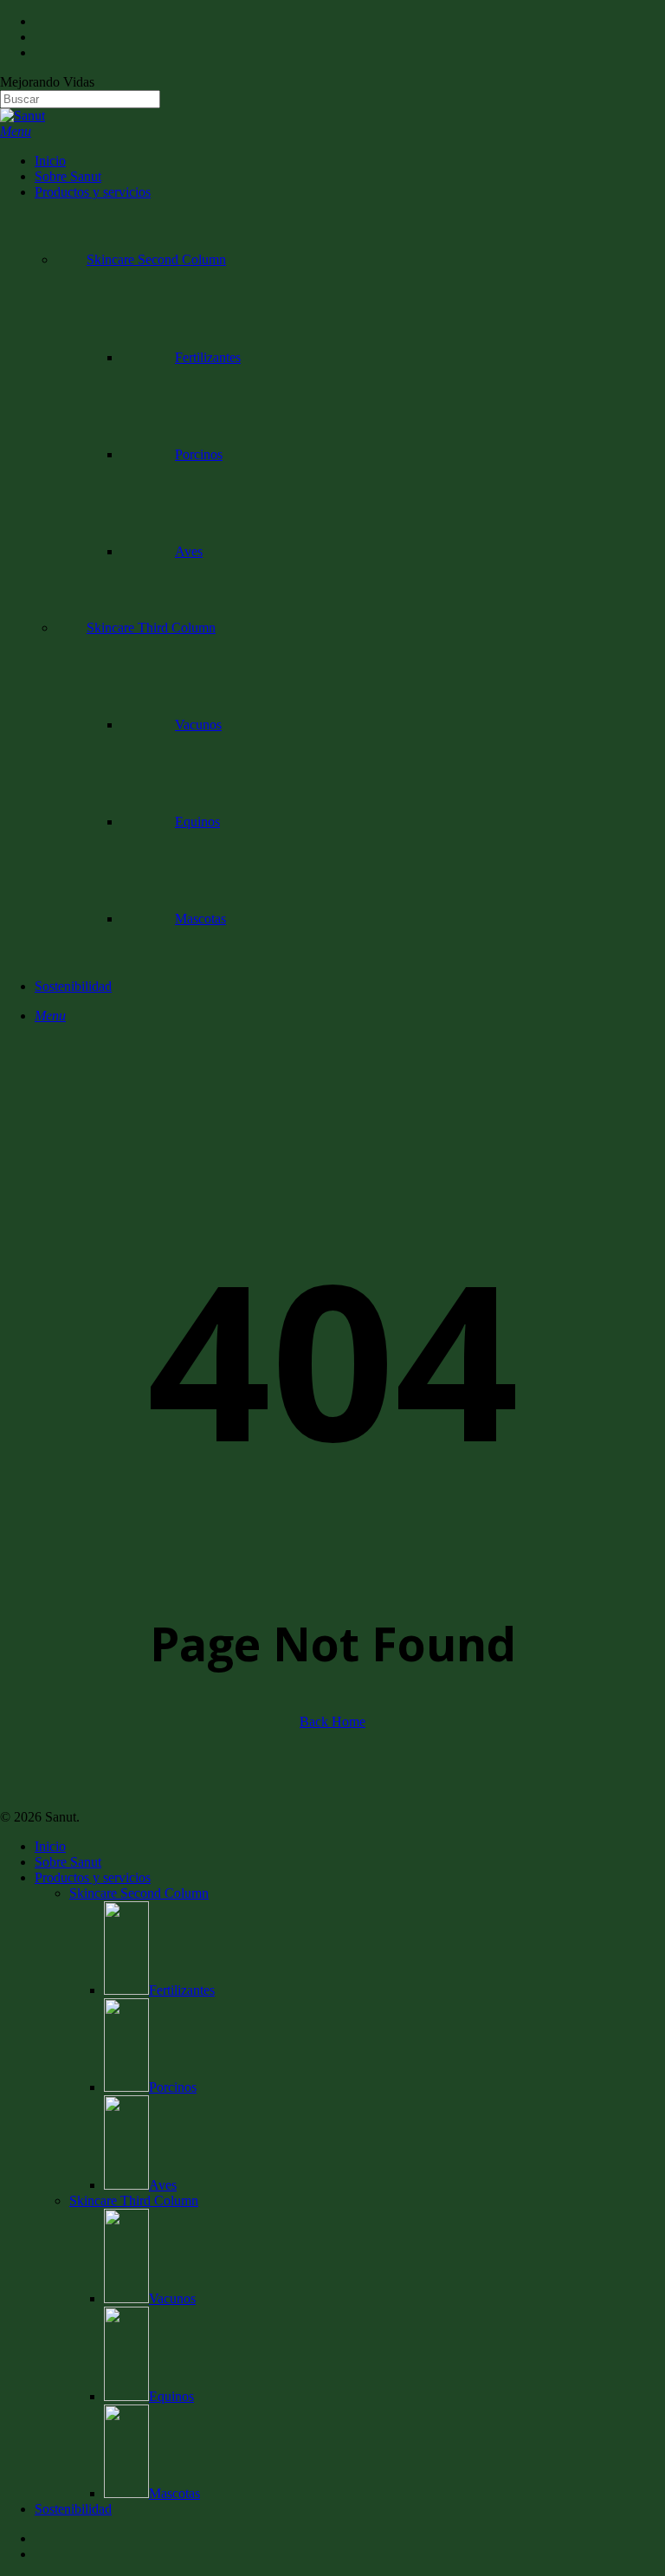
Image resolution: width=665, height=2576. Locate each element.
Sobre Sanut (68, 1862)
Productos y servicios (93, 1877)
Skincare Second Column (139, 1893)
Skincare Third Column (134, 2201)
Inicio (50, 1846)
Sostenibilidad (73, 2509)
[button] (16, 131)
